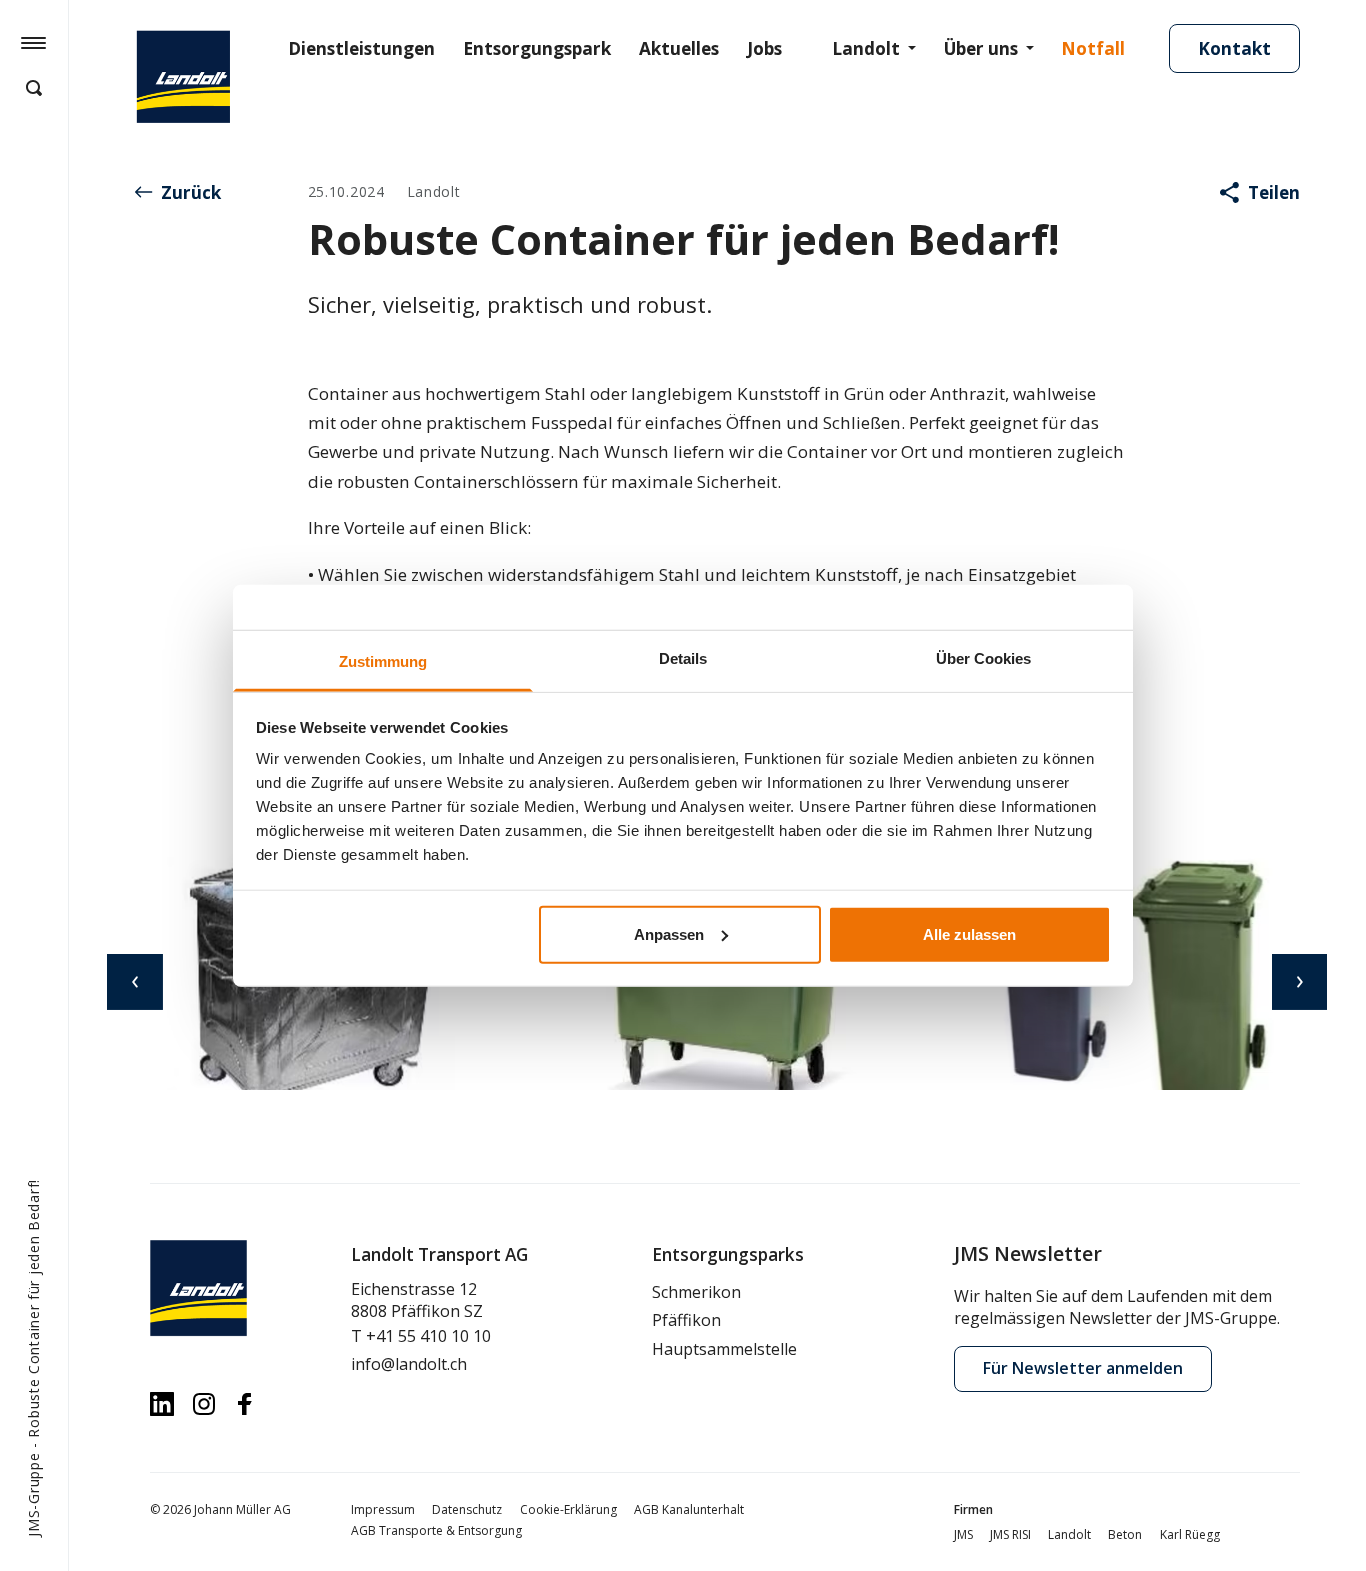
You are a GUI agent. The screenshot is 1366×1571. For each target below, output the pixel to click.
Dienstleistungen (361, 48)
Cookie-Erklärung (568, 1509)
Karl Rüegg (1190, 1534)
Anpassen (669, 933)
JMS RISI (1010, 1534)
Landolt (866, 48)
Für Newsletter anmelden (1083, 1368)
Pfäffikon (686, 1320)
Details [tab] (683, 657)
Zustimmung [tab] (383, 660)
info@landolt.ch (409, 1364)
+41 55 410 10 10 (428, 1336)
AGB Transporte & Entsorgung (436, 1530)
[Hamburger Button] (33, 42)
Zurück (191, 192)
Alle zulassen (969, 933)
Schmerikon (696, 1292)
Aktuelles (679, 48)
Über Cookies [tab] (983, 657)
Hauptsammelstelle (724, 1349)
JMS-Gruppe (33, 1495)
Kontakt (1234, 48)
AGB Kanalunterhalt (689, 1509)
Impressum (383, 1509)
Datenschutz (467, 1509)
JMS (963, 1534)
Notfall (1093, 48)
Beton (1125, 1534)
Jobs (764, 48)
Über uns (981, 48)
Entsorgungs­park (537, 48)
